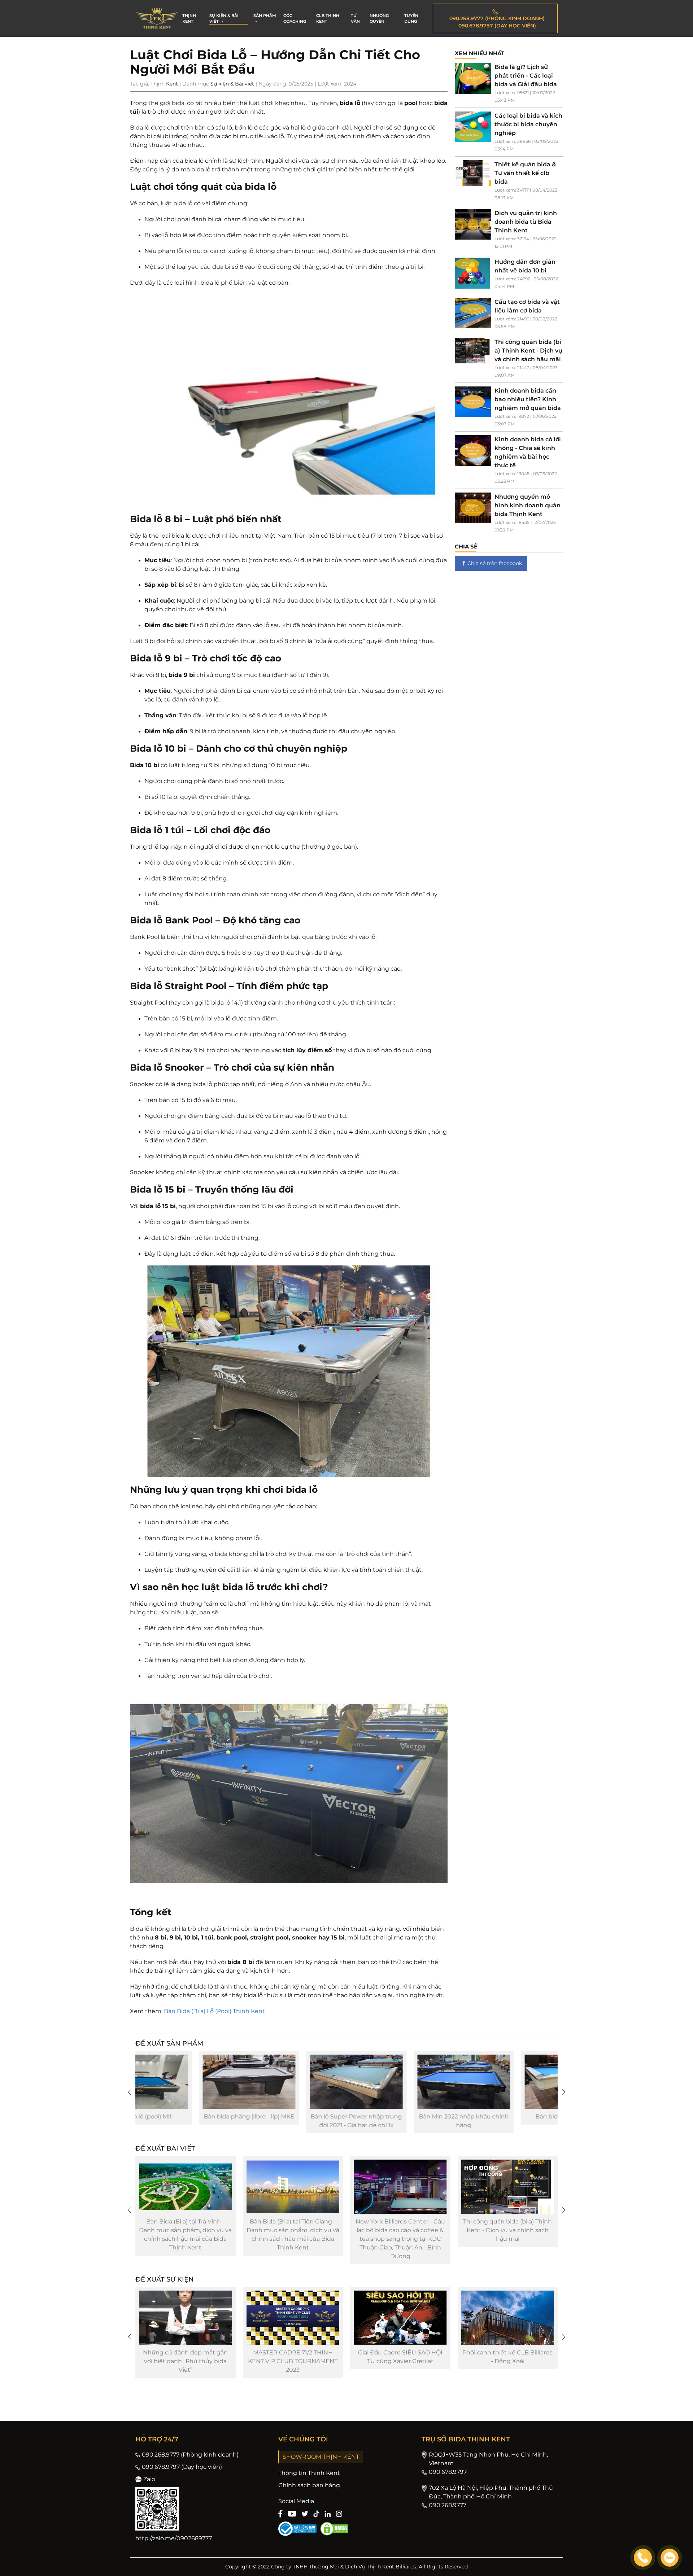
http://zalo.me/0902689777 (174, 2538)
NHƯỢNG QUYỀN (379, 19)
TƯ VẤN (355, 19)
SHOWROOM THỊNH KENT (321, 2457)
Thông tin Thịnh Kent (309, 2473)
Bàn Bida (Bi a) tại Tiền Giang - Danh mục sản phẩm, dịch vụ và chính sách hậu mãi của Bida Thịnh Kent (148, 2234)
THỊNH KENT (189, 19)
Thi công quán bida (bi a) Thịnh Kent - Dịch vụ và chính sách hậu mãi (363, 2230)
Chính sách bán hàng (309, 2485)
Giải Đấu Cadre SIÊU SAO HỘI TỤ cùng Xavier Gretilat (256, 2357)
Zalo (149, 2479)
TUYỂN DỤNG (411, 19)
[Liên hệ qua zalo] (670, 2558)
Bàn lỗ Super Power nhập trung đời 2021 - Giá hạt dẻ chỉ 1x (201, 2121)
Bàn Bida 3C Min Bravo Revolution (523, 2121)
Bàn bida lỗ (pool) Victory (416, 2116)
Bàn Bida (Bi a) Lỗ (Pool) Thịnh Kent (214, 2011)
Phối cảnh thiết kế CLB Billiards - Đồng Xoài (363, 2357)
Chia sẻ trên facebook (495, 563)
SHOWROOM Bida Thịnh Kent (470, 2352)
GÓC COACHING (295, 19)
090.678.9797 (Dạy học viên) (182, 2467)
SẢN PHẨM (265, 16)
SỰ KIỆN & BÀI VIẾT (224, 19)
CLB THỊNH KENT (328, 19)
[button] (129, 2092)
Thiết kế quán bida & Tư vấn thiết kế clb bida (470, 2226)
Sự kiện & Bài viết (232, 84)
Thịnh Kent (164, 84)
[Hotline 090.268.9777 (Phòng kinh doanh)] (643, 2558)
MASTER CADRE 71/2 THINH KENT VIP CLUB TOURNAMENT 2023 (148, 2361)
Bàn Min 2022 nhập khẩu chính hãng (309, 2121)
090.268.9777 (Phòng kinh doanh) (190, 2455)
